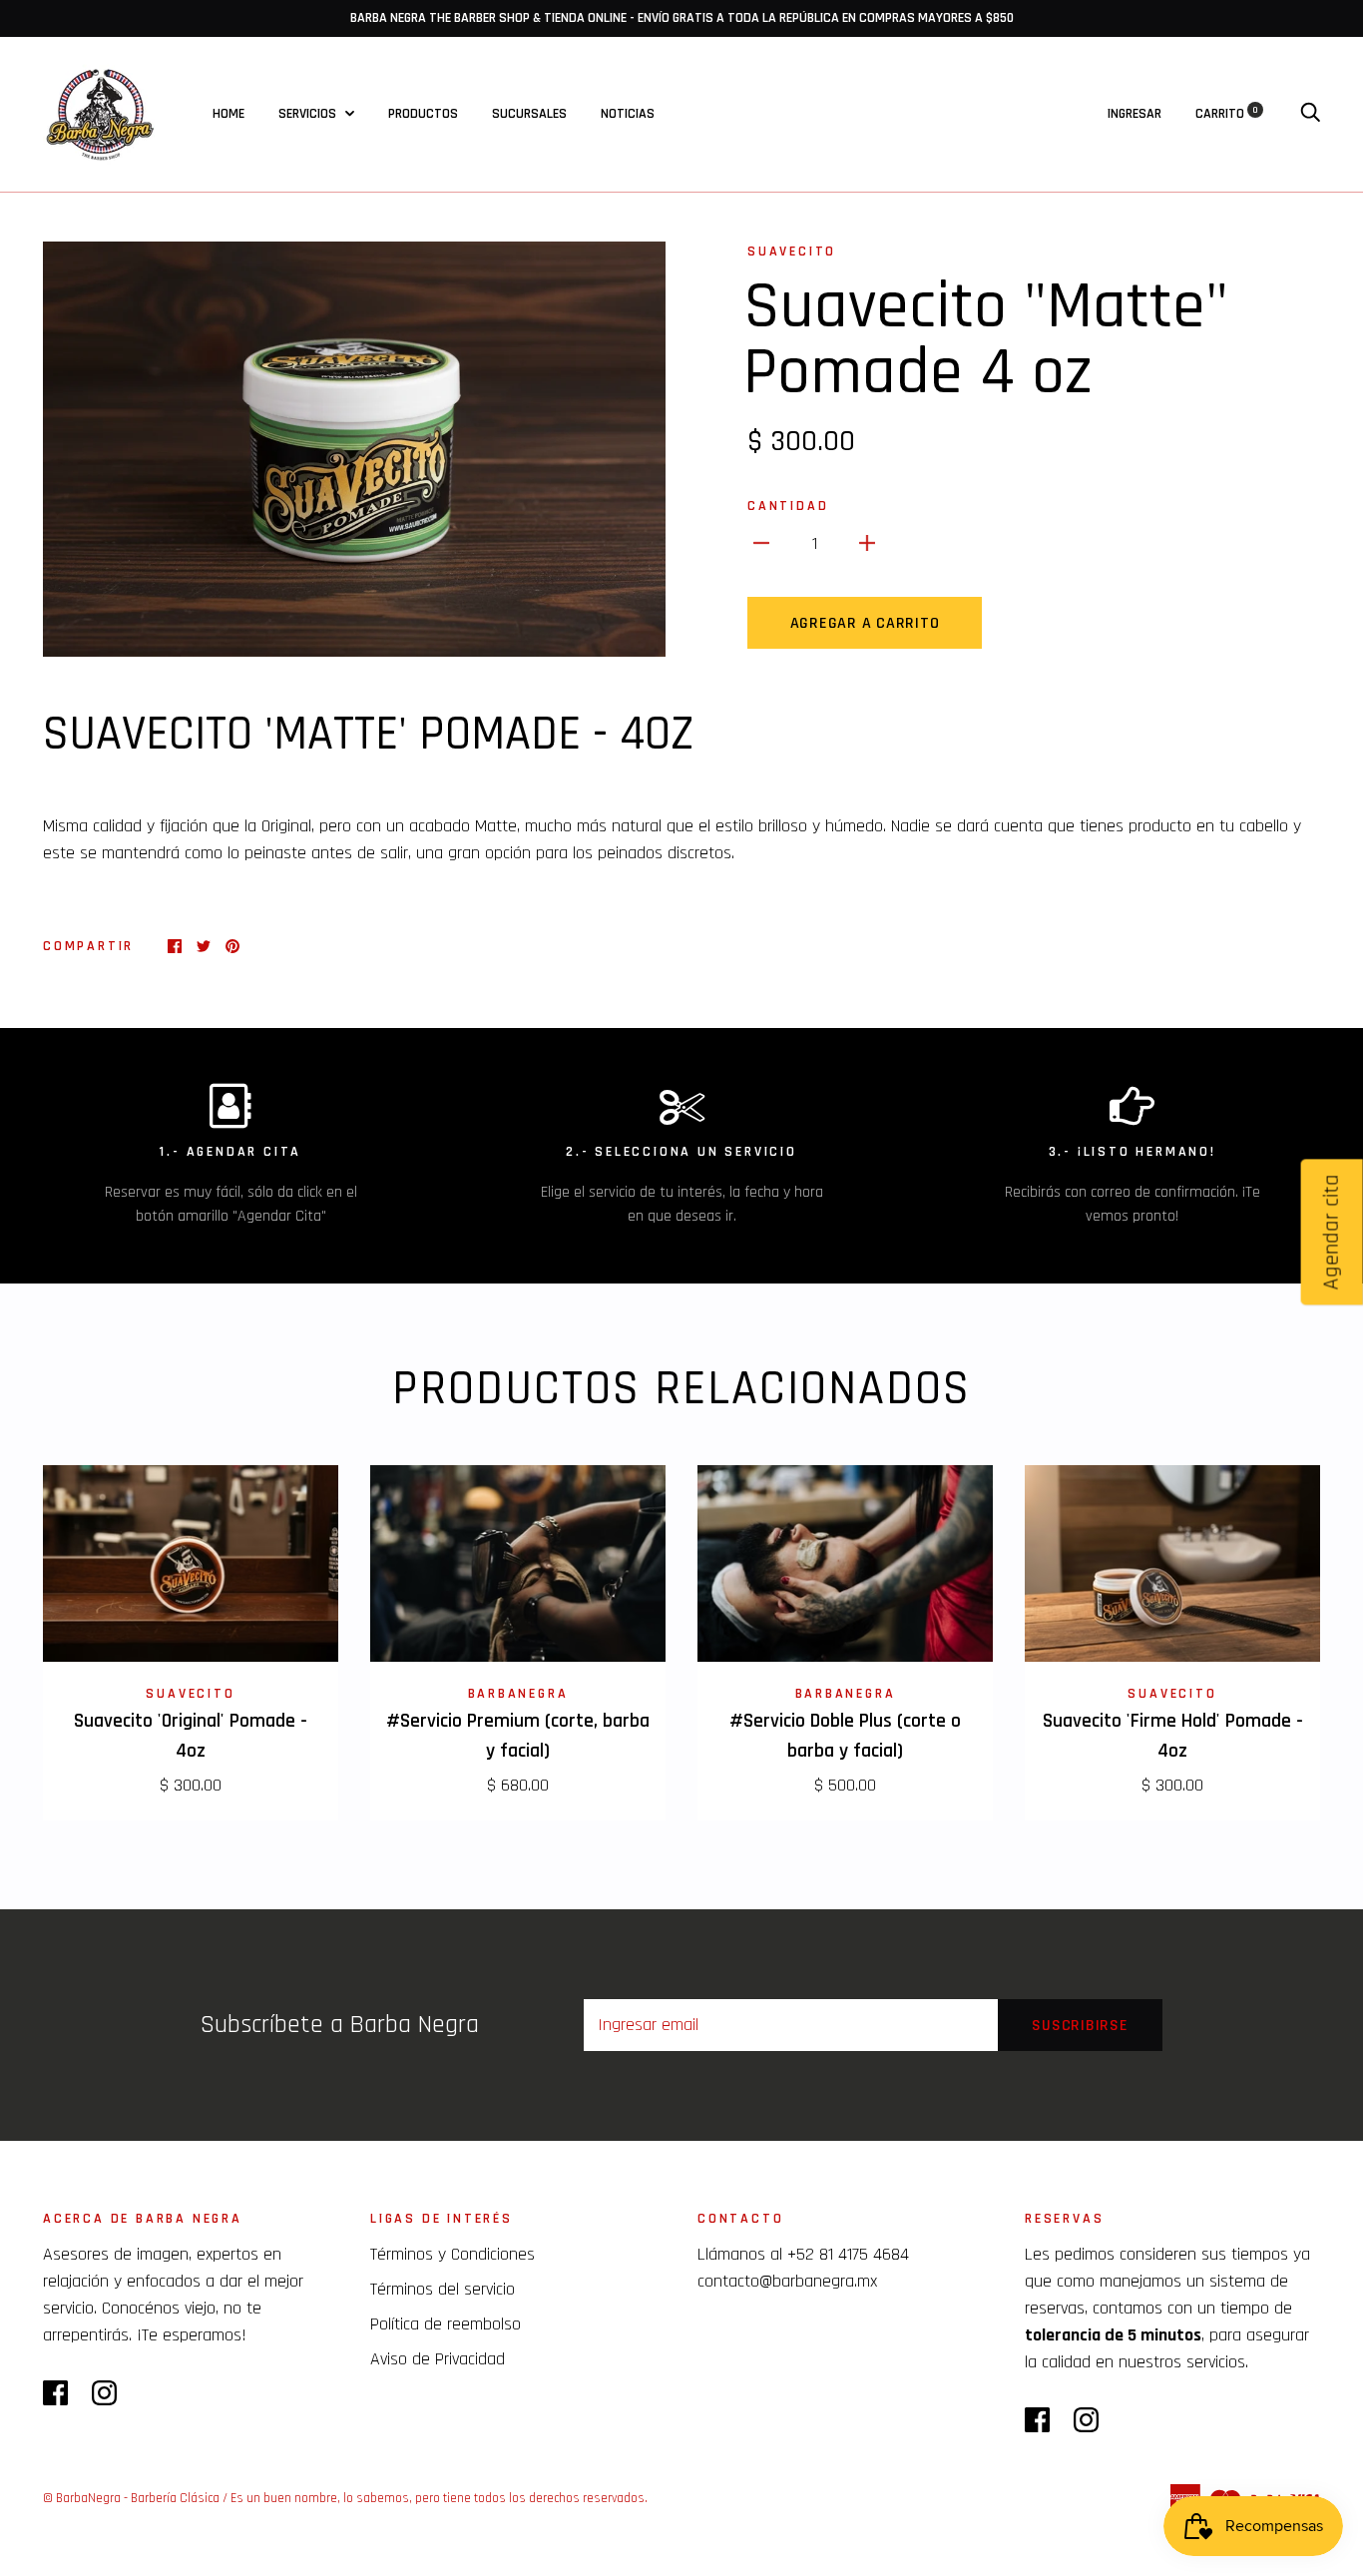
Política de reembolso (446, 2324)
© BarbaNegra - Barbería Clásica (131, 2498)
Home (228, 114)
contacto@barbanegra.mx (787, 2281)
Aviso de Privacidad (438, 2359)
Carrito (1227, 114)
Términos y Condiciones (453, 2254)
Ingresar (1135, 114)
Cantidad (788, 506)
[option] (354, 449)
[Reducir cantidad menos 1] (761, 542)
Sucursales (529, 114)
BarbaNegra (518, 1694)
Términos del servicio (443, 2289)
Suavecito (792, 252)
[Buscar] (1310, 114)
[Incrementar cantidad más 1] (867, 542)
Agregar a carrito (865, 623)
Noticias (628, 114)
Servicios (309, 114)
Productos (423, 114)
